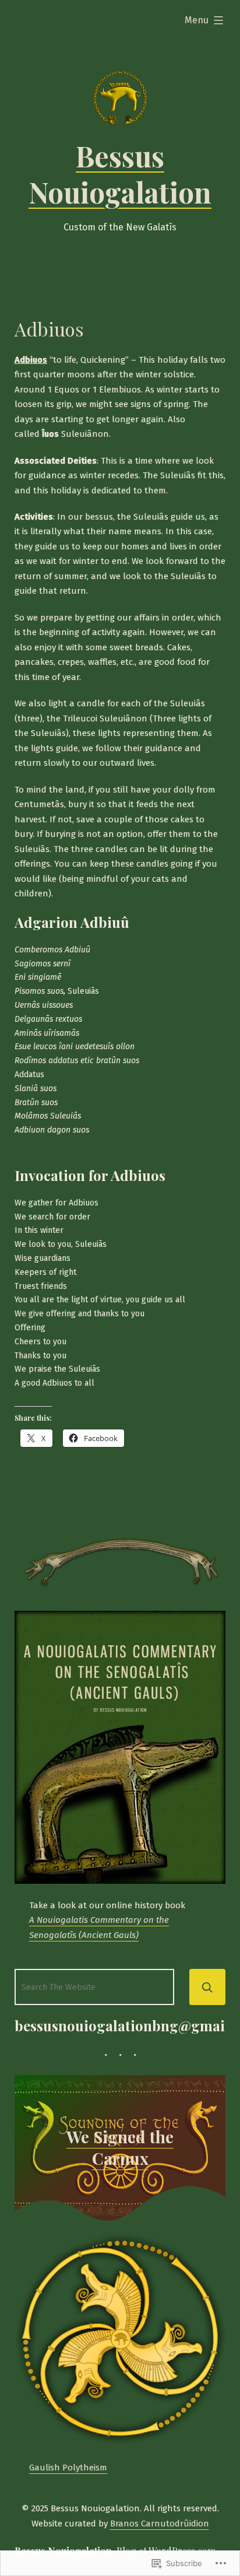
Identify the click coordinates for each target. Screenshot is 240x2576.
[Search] (207, 1987)
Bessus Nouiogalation (120, 174)
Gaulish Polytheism (68, 2468)
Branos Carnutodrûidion (160, 2524)
